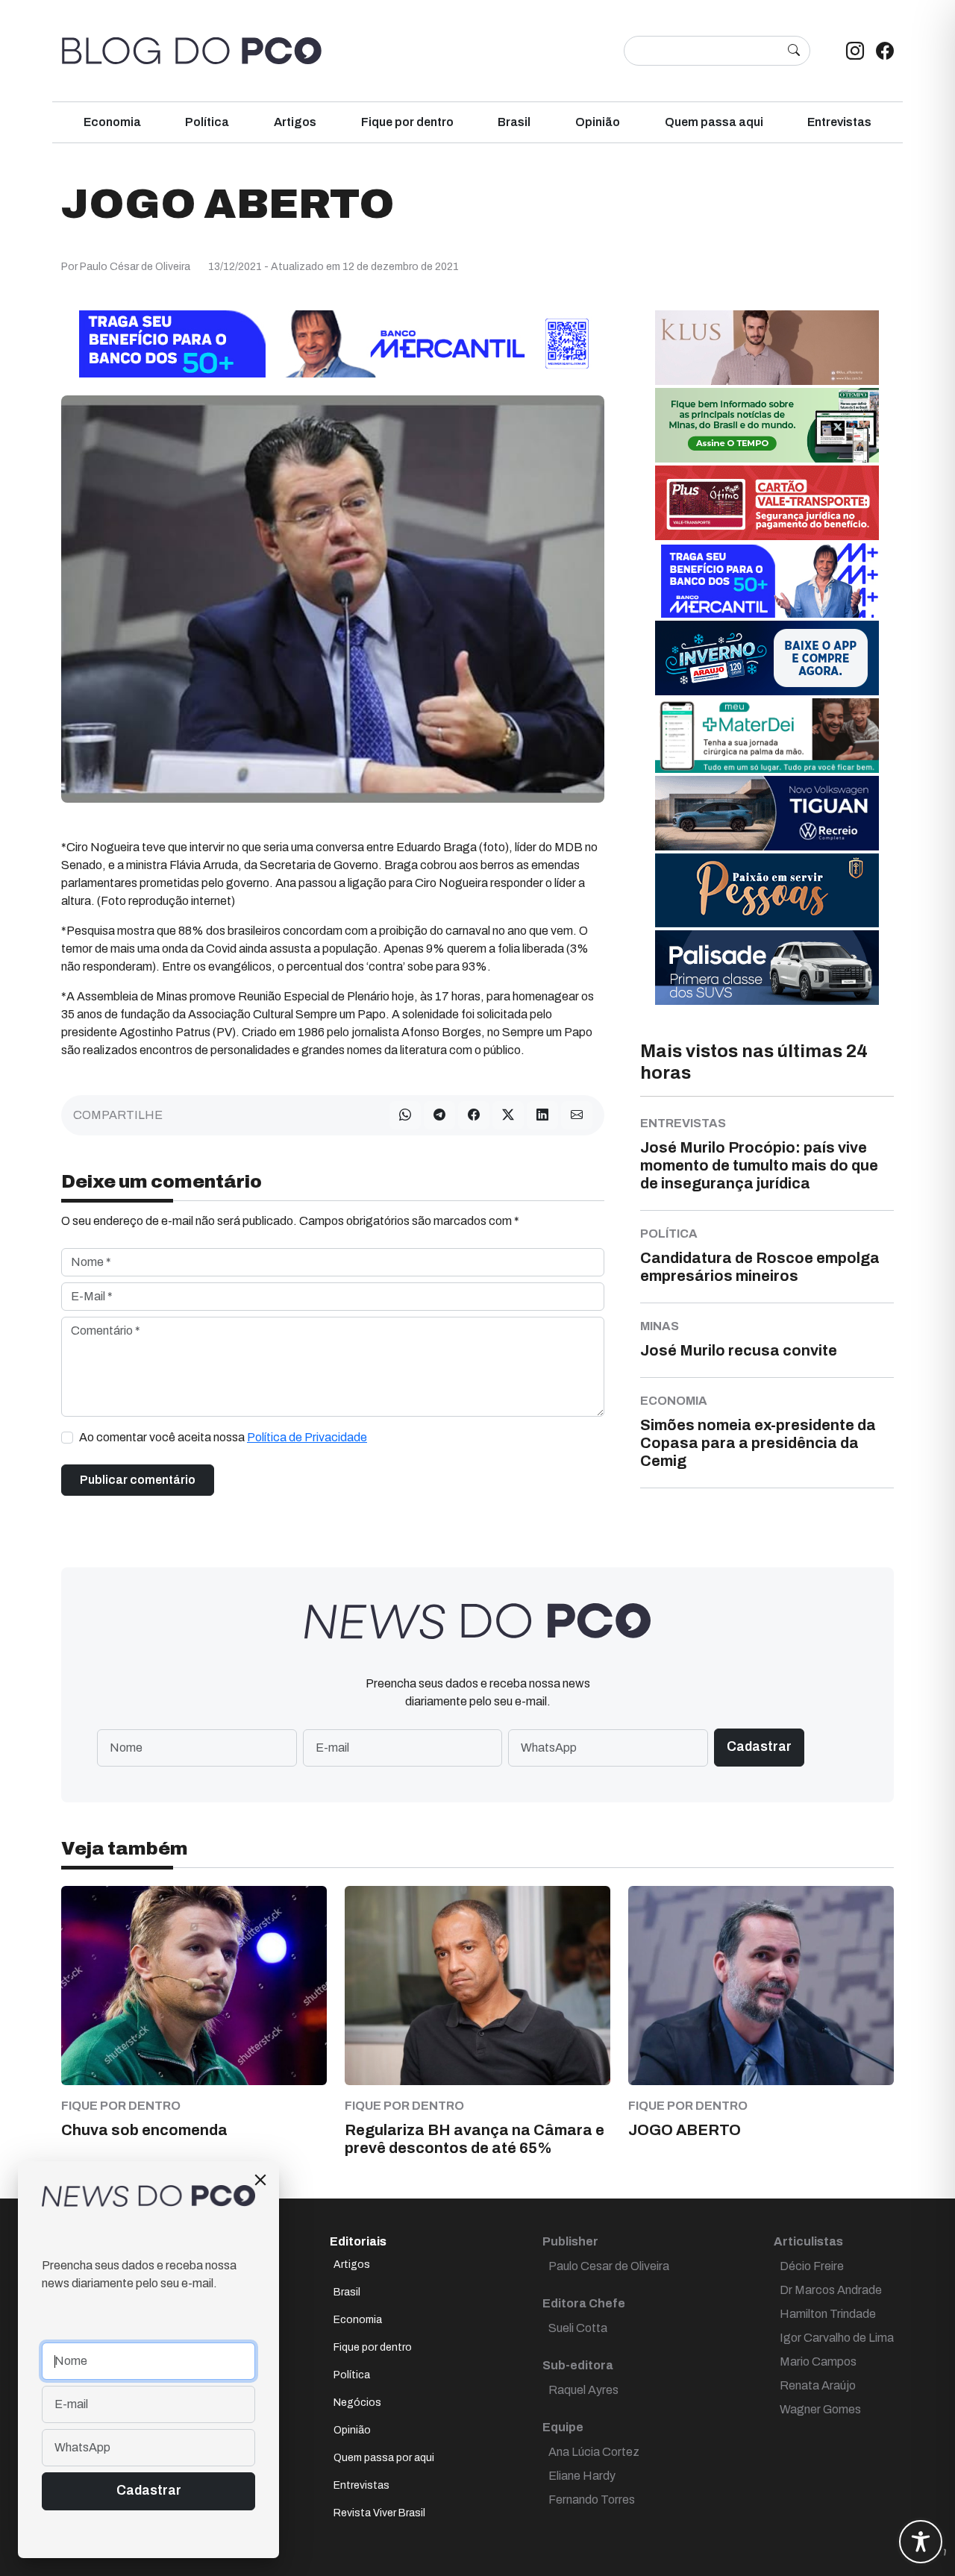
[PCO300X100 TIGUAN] (767, 812)
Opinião (598, 122)
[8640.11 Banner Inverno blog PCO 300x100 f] (767, 657)
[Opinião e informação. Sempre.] (192, 51)
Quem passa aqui (714, 122)
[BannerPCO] (767, 347)
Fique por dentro (407, 122)
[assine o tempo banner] (767, 424)
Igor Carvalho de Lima (837, 2338)
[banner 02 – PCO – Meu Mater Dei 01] (767, 734)
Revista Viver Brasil (379, 2513)
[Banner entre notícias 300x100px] (767, 579)
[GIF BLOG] (767, 502)
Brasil (514, 122)
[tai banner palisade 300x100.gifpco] (767, 966)
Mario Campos (818, 2362)
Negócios (357, 2403)
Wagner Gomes (820, 2409)
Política (207, 122)
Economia (112, 122)
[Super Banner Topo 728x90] (333, 343)
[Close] (260, 2180)
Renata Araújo (818, 2385)
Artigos (295, 122)
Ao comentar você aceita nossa (223, 1437)
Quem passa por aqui (384, 2458)
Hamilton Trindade (828, 2314)
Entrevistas (839, 122)
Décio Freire (812, 2266)
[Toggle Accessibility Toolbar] (921, 2542)
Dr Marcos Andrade (831, 2290)
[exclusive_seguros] (767, 890)
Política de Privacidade (307, 1437)
